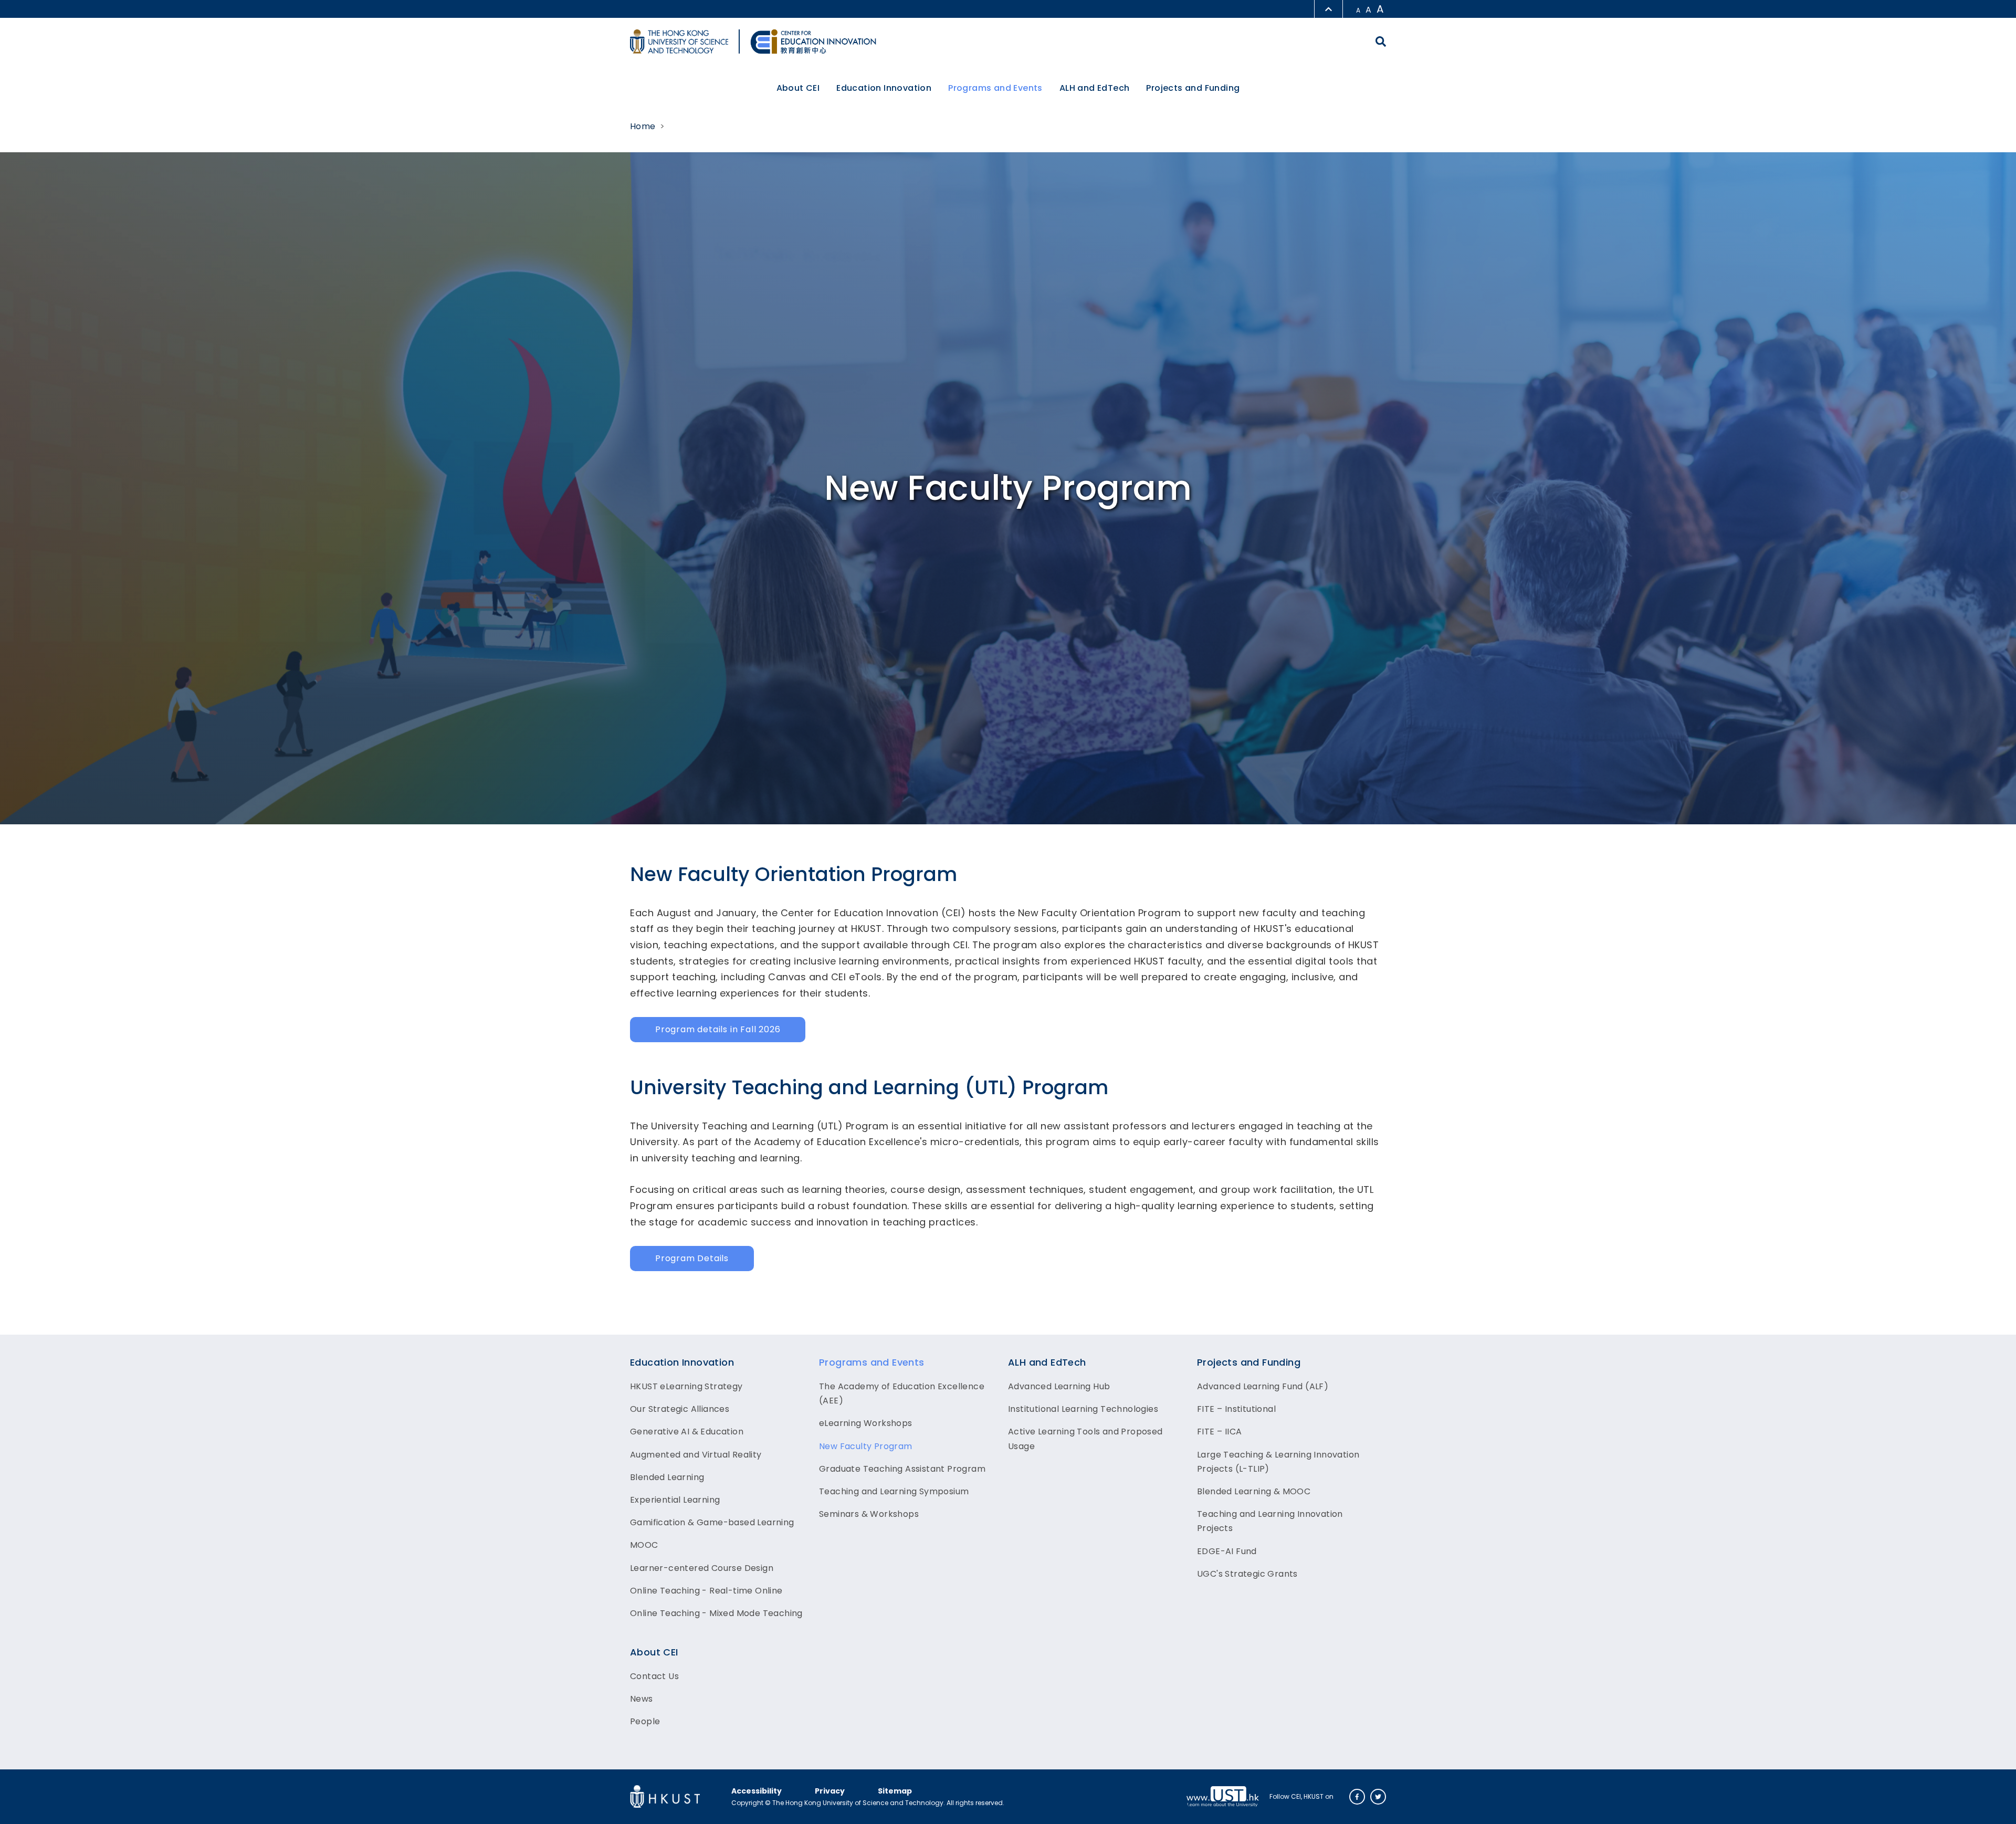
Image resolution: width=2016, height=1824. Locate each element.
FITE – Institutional (1236, 1409)
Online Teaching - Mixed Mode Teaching (716, 1613)
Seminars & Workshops (869, 1514)
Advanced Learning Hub (1059, 1386)
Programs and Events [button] (995, 88)
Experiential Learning (675, 1500)
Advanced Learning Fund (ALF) (1263, 1386)
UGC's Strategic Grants (1247, 1574)
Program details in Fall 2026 (718, 1029)
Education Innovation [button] (884, 88)
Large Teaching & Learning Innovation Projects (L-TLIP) (1278, 1462)
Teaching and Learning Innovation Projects (1270, 1521)
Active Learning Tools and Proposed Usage (1085, 1439)
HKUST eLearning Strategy (686, 1386)
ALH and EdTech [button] (1095, 88)
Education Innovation (682, 1362)
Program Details (692, 1258)
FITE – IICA (1219, 1432)
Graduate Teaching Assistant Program (902, 1469)
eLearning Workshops (866, 1423)
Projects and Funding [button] (1193, 88)
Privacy (830, 1791)
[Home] (813, 41)
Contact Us (654, 1676)
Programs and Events (872, 1362)
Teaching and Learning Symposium (894, 1491)
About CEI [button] (798, 88)
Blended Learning (667, 1477)
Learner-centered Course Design (702, 1568)
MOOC (644, 1545)
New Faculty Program (866, 1446)
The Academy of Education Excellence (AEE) (902, 1393)
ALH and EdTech (1047, 1362)
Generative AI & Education (687, 1432)
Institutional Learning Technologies (1083, 1409)
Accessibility (757, 1791)
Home (643, 126)
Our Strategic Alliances (680, 1409)
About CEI (654, 1652)
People (645, 1721)
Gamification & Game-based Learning (712, 1522)
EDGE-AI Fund (1227, 1551)
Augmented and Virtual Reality (696, 1455)
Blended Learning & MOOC (1254, 1491)
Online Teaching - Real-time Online (706, 1591)
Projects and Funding (1249, 1362)
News (642, 1699)
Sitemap (895, 1791)
